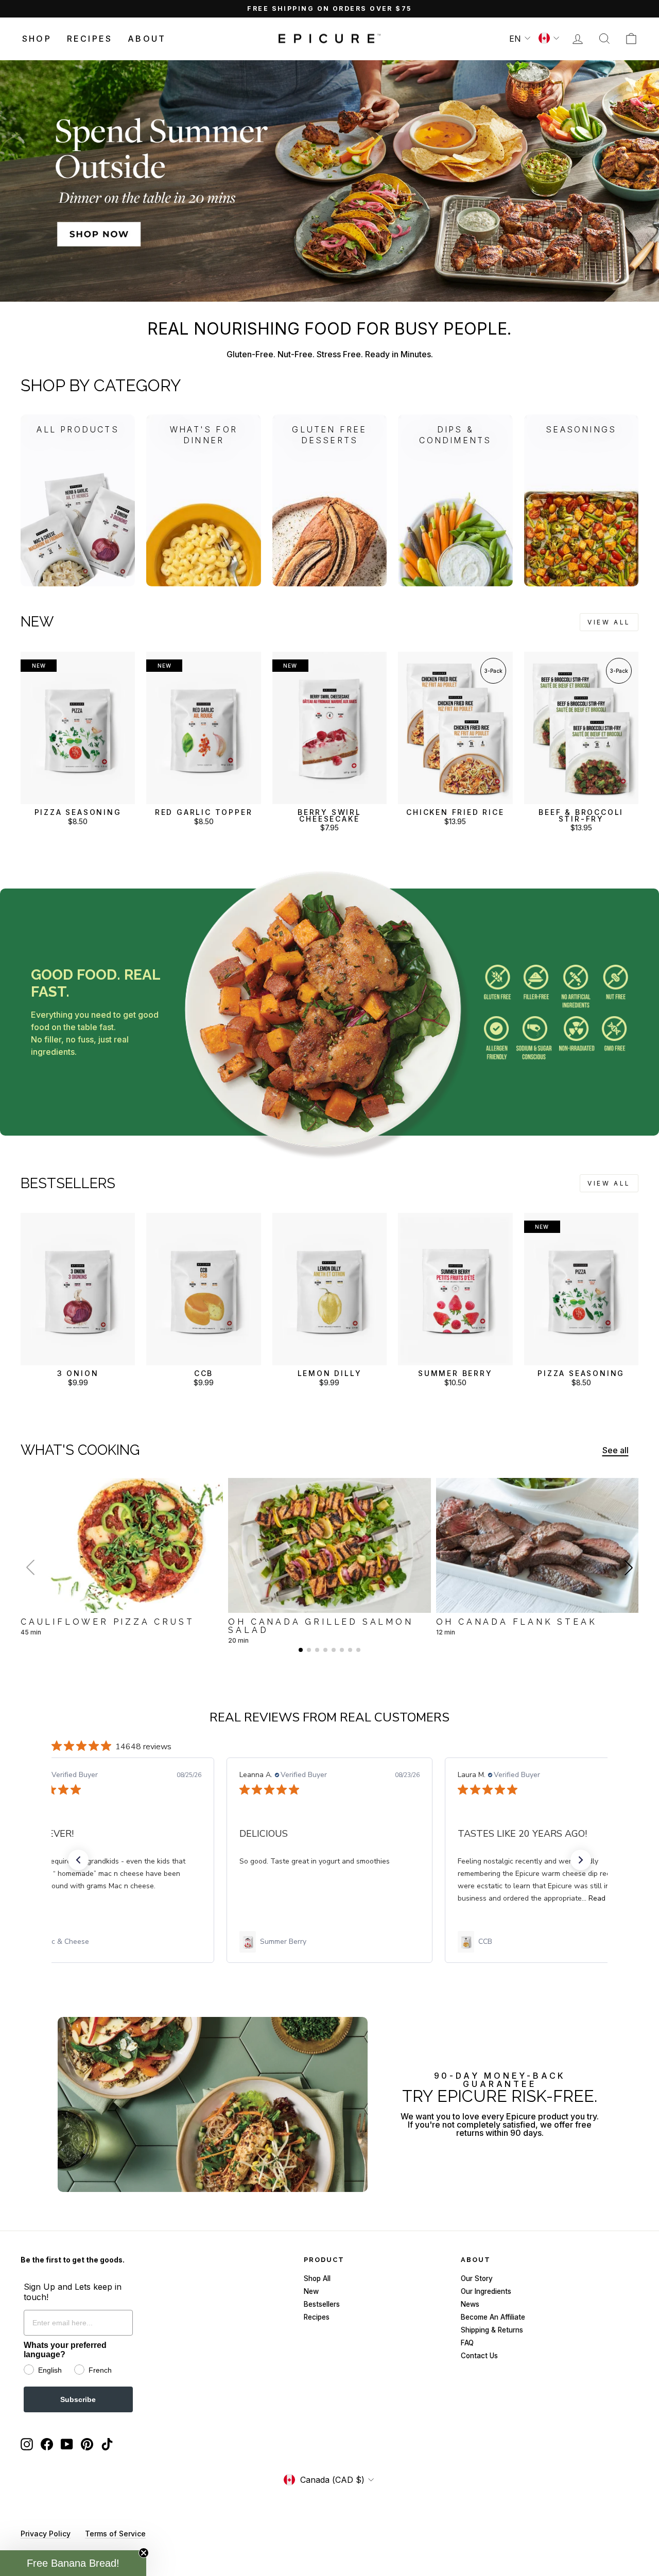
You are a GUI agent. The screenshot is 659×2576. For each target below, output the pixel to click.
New (311, 2291)
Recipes (90, 39)
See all (615, 1450)
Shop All (317, 2278)
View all (609, 622)
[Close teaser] (144, 2553)
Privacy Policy (46, 2534)
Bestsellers (322, 2304)
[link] (111, 1942)
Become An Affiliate (493, 2317)
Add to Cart (78, 794)
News (470, 2304)
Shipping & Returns (492, 2330)
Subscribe (78, 2399)
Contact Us (479, 2356)
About (147, 39)
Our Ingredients (486, 2291)
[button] (629, 1568)
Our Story (477, 2278)
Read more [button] (388, 1898)
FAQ (467, 2343)
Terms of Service (115, 2534)
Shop (37, 39)
